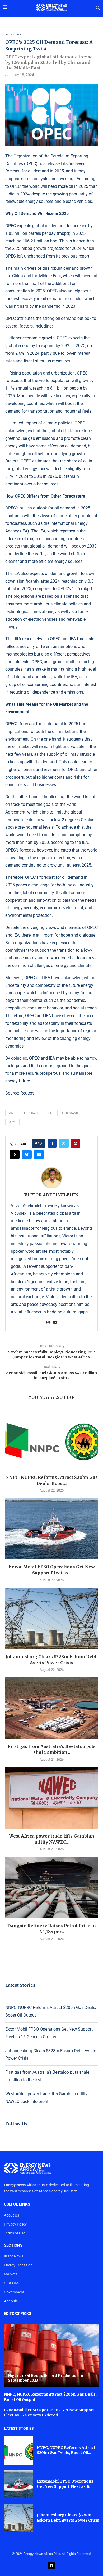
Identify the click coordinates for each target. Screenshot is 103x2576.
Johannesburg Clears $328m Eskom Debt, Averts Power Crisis (68, 2518)
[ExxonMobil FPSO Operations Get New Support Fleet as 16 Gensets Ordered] (51, 1529)
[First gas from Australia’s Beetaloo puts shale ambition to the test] (51, 1708)
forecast (31, 1113)
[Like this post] (40, 1143)
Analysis (11, 2301)
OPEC (12, 1122)
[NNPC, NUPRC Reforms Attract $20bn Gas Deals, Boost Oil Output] (51, 1439)
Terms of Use (15, 2233)
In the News (14, 2256)
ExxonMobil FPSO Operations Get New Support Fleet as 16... (65, 2484)
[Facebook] (51, 2566)
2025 (12, 1113)
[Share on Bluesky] (27, 1154)
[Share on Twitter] (64, 1143)
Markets (11, 2274)
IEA (50, 1113)
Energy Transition (18, 2265)
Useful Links (17, 2205)
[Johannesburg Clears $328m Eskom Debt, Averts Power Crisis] (51, 1618)
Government (14, 2292)
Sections (13, 2245)
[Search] (98, 8)
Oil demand (69, 1113)
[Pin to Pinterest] (76, 1143)
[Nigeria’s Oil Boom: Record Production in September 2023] (51, 2355)
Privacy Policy (15, 2224)
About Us (11, 2215)
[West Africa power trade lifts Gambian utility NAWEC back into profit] (51, 1798)
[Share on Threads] (15, 1154)
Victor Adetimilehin (51, 1195)
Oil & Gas (11, 2283)
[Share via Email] (39, 1154)
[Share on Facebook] (52, 1143)
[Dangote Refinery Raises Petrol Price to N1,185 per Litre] (51, 1887)
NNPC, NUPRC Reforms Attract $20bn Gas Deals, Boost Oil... (66, 2450)
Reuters (27, 1093)
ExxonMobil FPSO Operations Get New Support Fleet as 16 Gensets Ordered (49, 2413)
